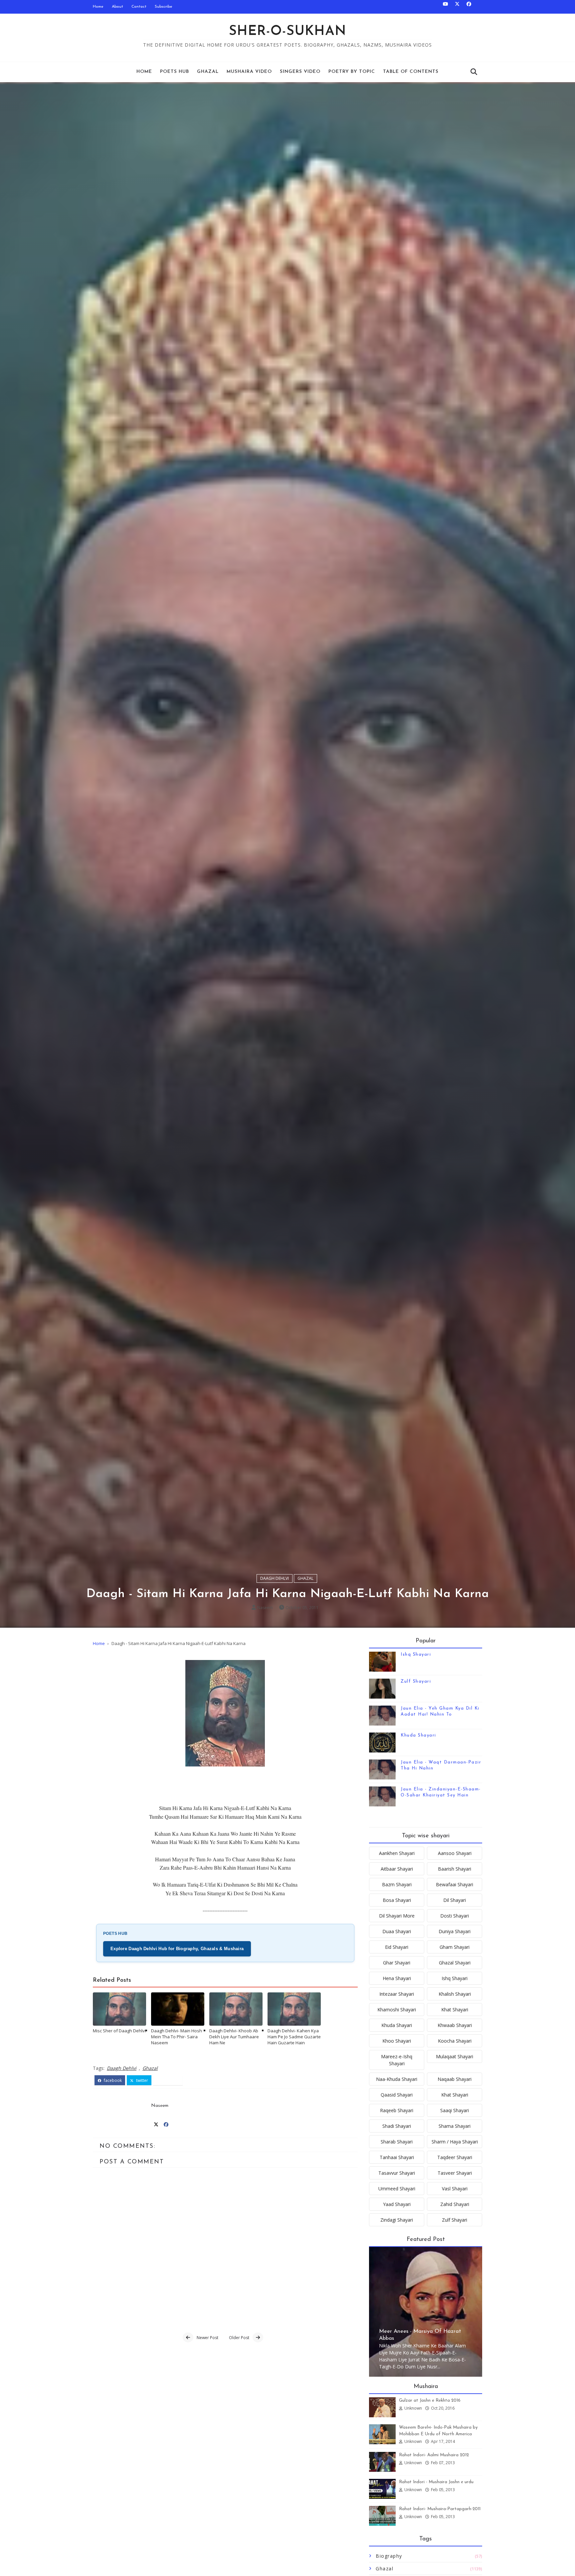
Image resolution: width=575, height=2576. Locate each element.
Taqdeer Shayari (455, 2157)
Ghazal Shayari (455, 1963)
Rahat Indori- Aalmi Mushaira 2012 (434, 2455)
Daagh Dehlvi (275, 1578)
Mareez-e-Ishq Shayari (397, 2060)
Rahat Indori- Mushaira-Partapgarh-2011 (440, 2509)
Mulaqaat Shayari (455, 2056)
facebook (112, 2080)
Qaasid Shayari (397, 2095)
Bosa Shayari (397, 1900)
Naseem (265, 1608)
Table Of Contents (411, 72)
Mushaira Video (249, 72)
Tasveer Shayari (455, 2173)
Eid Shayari (397, 1947)
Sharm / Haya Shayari (455, 2142)
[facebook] (469, 7)
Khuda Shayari (418, 1735)
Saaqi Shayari (455, 2110)
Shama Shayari (455, 2126)
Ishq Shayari (416, 1655)
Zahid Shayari (455, 2204)
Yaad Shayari (397, 2204)
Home (98, 7)
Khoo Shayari (397, 2041)
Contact (139, 7)
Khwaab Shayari (455, 2025)
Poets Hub (175, 72)
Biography (389, 2556)
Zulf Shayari (416, 1681)
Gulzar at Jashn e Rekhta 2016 (430, 2400)
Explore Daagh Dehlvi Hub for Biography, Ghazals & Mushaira (177, 1949)
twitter (142, 2080)
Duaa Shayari (397, 1931)
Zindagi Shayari (397, 2220)
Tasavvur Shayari (397, 2173)
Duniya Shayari (455, 1931)
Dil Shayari (455, 1900)
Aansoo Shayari (455, 1853)
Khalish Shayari (455, 1994)
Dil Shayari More (397, 1916)
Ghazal (208, 72)
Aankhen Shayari (397, 1853)
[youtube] (446, 7)
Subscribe (164, 7)
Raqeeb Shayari (397, 2110)
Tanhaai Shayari (397, 2157)
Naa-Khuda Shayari (397, 2079)
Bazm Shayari (397, 1884)
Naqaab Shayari (455, 2079)
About (117, 7)
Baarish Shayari (455, 1869)
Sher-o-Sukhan (288, 32)
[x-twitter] (457, 7)
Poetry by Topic (352, 72)
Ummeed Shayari (397, 2189)
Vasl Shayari (455, 2189)
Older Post (239, 2338)
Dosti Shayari (455, 1916)
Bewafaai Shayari (455, 1884)
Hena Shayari (397, 1978)
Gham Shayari (455, 1947)
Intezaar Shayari (397, 1994)
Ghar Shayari (397, 1963)
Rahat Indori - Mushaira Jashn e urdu (436, 2482)
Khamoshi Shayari (397, 2010)
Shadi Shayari (397, 2126)
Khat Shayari (455, 2010)
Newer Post (207, 2338)
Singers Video (300, 72)
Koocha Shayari (455, 2041)
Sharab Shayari (397, 2142)
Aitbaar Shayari (397, 1869)
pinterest (170, 2080)
